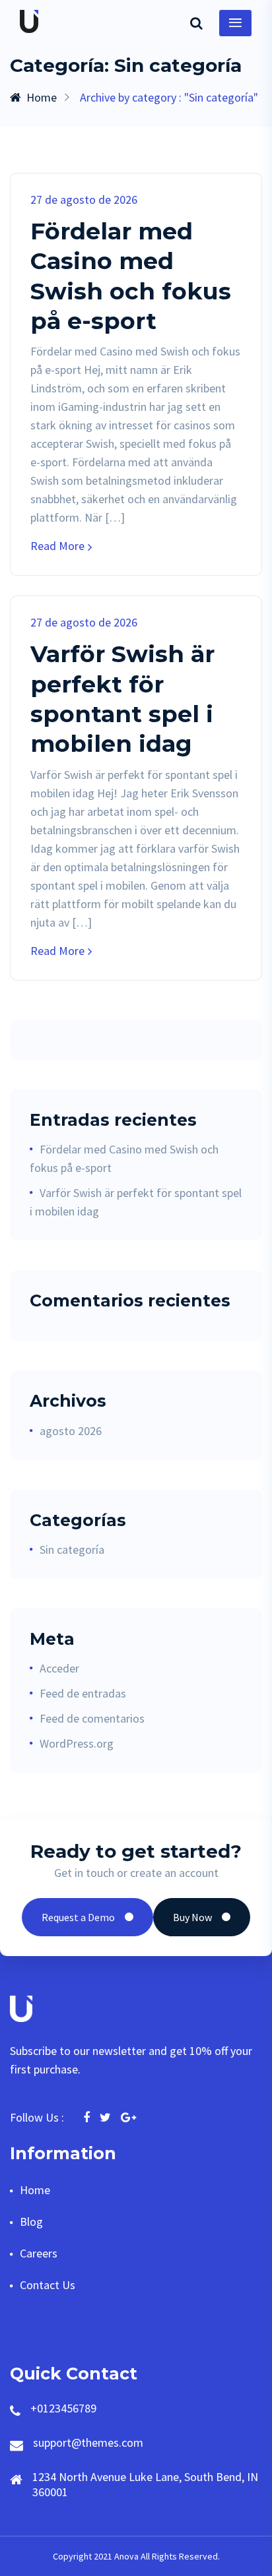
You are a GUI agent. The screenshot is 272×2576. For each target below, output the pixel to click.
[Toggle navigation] (235, 23)
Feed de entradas (83, 1693)
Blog (31, 2222)
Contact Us (48, 2285)
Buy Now (192, 1917)
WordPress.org (77, 1743)
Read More (57, 546)
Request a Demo (78, 1917)
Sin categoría (72, 1549)
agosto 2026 (71, 1431)
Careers (39, 2253)
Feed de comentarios (92, 1718)
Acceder (59, 1668)
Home (42, 97)
